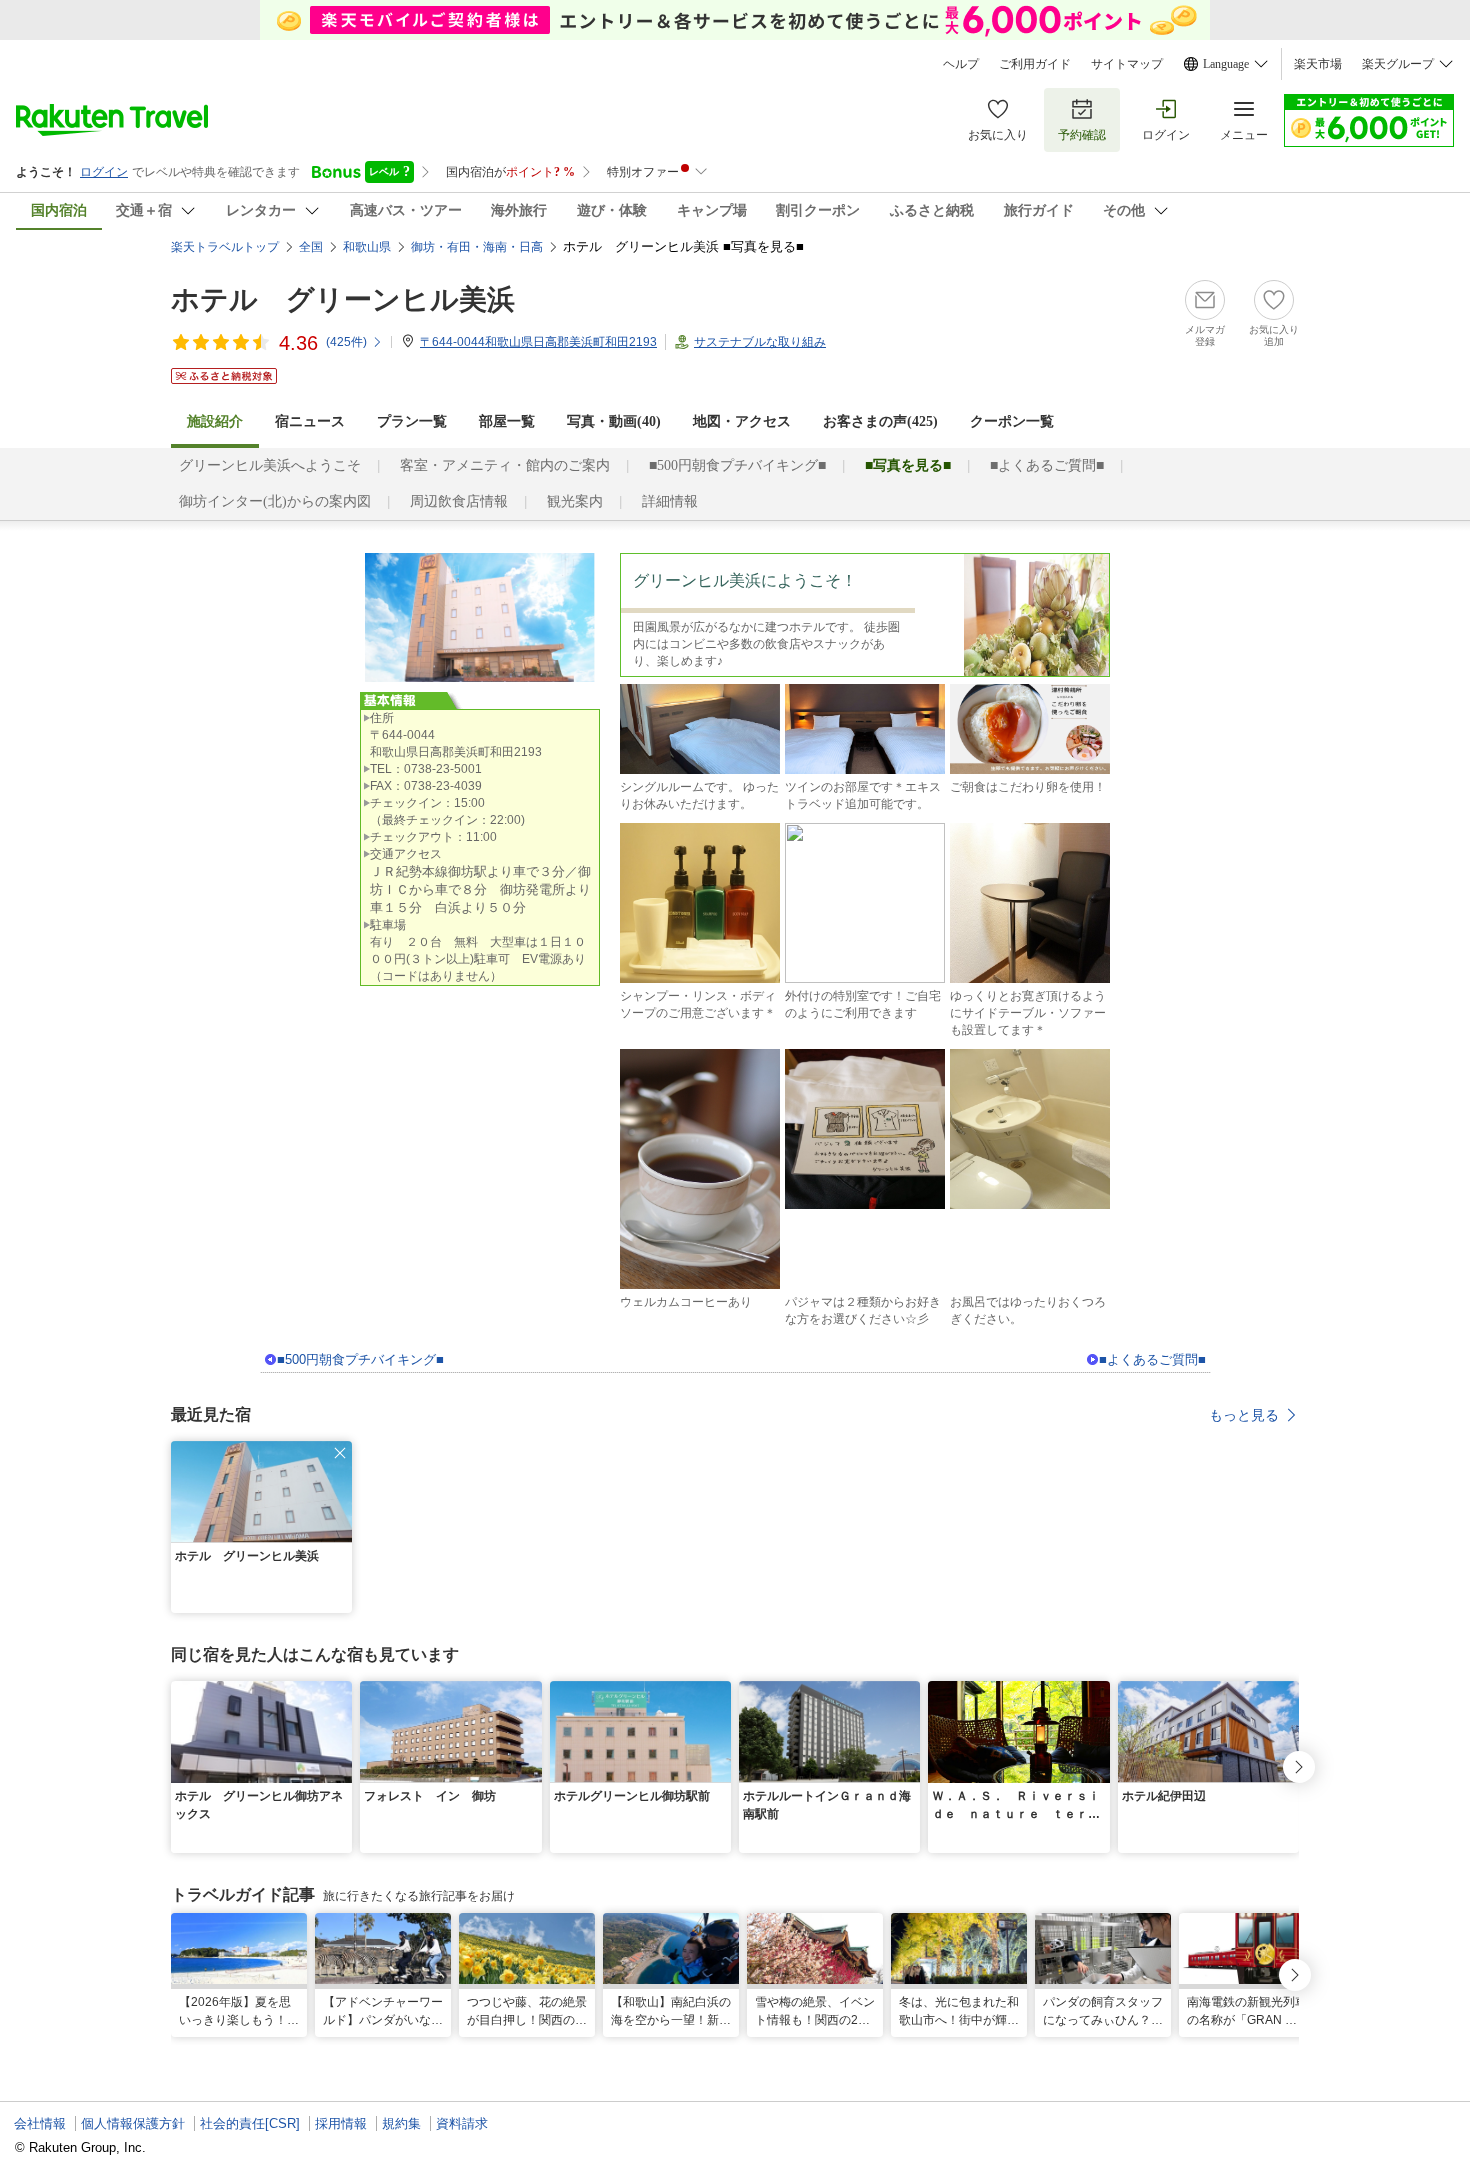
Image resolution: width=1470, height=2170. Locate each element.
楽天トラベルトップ (225, 247)
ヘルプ (961, 64)
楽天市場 (1318, 64)
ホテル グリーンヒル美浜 (343, 299)
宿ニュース (310, 421)
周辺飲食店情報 (459, 501)
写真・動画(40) (614, 421)
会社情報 (40, 2123)
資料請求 (462, 2123)
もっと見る (1244, 1415)
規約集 (401, 2123)
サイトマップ (1127, 64)
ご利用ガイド (1035, 64)
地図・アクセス (742, 421)
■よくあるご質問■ (1047, 465)
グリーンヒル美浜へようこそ (270, 465)
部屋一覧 (507, 421)
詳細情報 (670, 501)
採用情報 (341, 2123)
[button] (340, 1453)
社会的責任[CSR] (250, 2123)
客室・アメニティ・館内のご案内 (505, 465)
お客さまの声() (880, 421)
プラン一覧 (412, 421)
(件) (346, 342)
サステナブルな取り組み (760, 342)
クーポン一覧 (1012, 421)
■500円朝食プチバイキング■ (737, 465)
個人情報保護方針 (133, 2123)
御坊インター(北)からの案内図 (275, 501)
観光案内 (575, 501)
